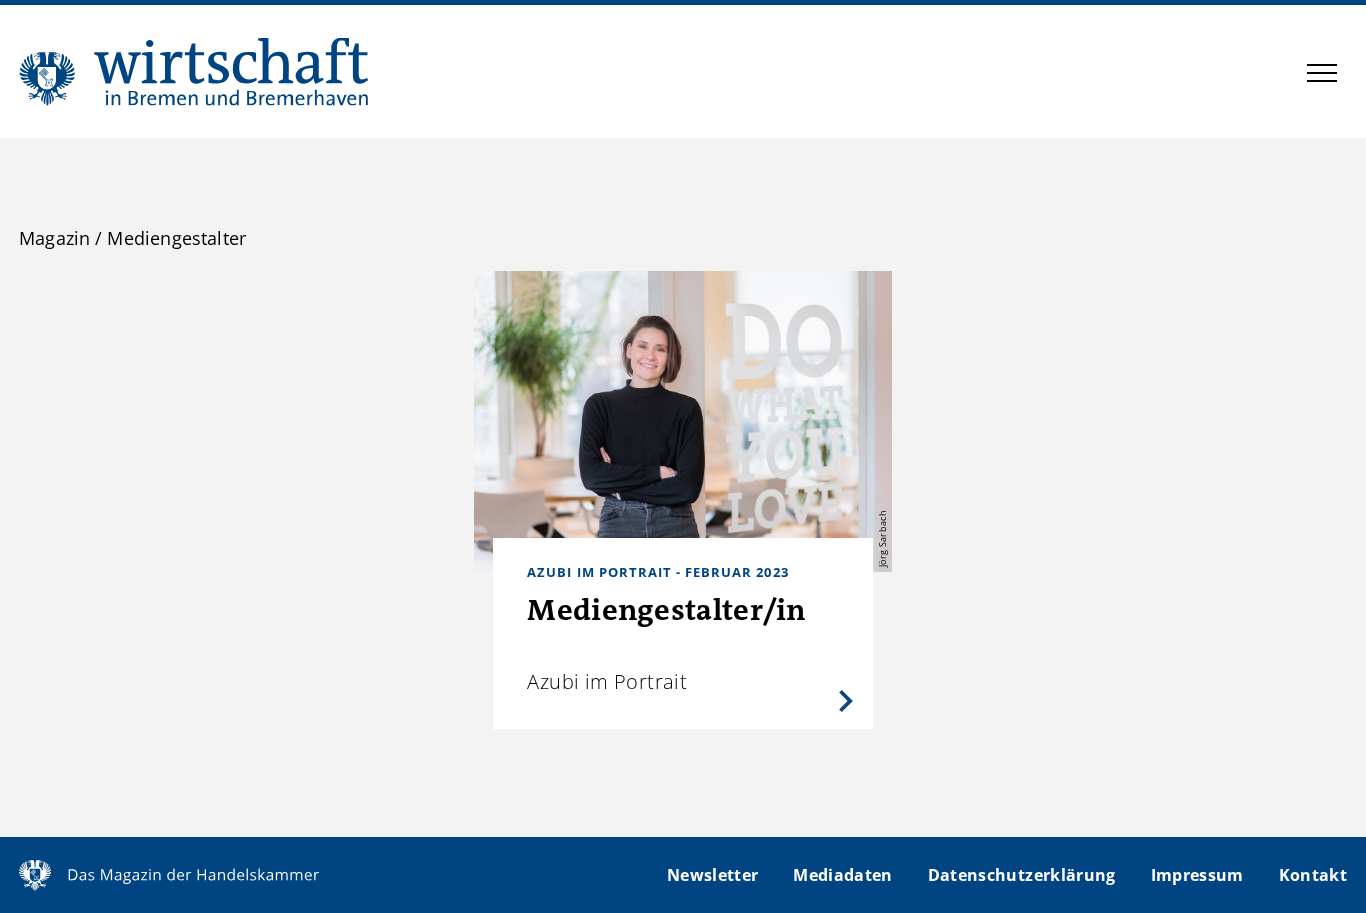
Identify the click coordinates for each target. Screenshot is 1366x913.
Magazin (54, 238)
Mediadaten (842, 875)
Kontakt (1313, 875)
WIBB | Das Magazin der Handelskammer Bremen (195, 71)
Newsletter (712, 875)
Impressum (1197, 875)
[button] (1322, 76)
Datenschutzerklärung (1022, 875)
